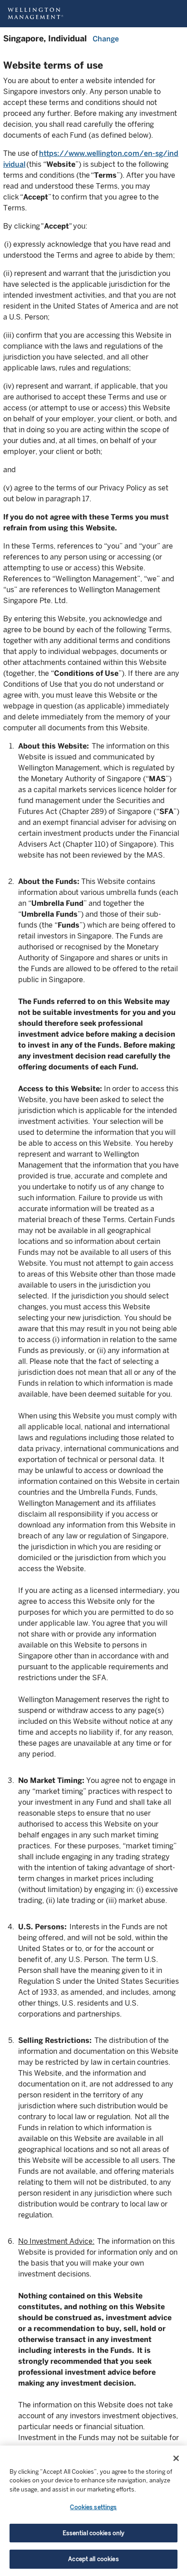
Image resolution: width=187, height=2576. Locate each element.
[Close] (176, 2458)
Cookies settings (93, 2507)
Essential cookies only (94, 2533)
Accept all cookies (93, 2559)
